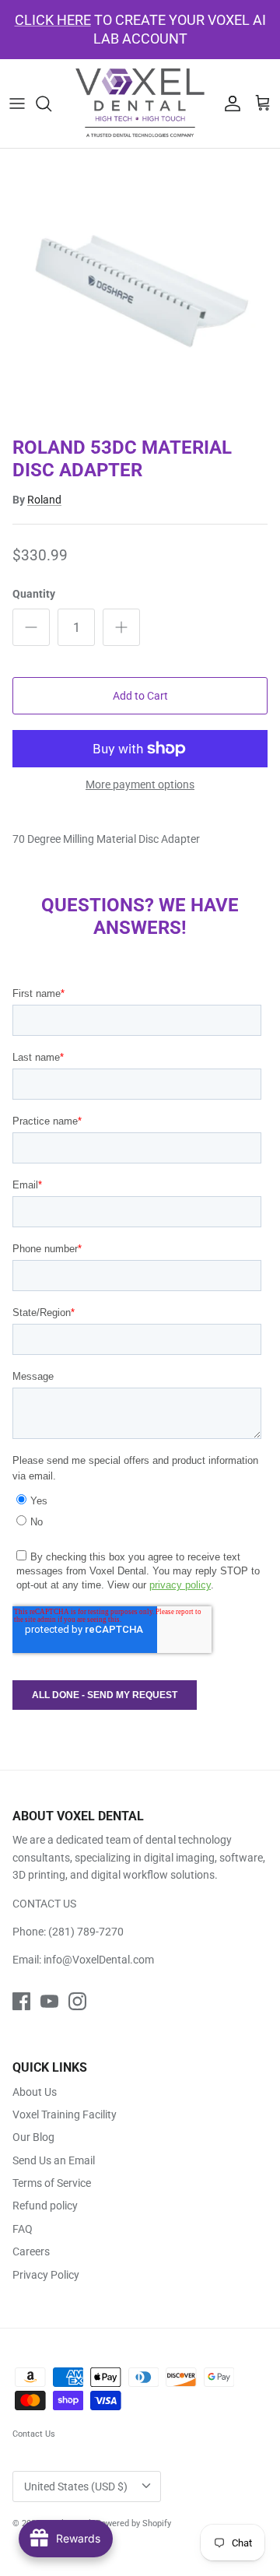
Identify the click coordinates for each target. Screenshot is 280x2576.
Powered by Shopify (133, 2523)
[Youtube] (49, 2001)
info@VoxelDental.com (99, 1960)
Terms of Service (52, 2183)
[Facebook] (21, 2001)
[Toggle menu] (17, 104)
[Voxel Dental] (140, 104)
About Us (35, 2092)
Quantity (34, 594)
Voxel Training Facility (65, 2114)
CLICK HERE (53, 20)
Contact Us (34, 2434)
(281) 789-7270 (86, 1932)
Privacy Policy (46, 2275)
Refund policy (45, 2206)
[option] (140, 289)
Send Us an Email (54, 2160)
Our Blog (33, 2137)
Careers (31, 2251)
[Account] (229, 104)
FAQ (23, 2229)
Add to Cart (140, 696)
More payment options (140, 784)
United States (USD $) (76, 2487)
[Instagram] (77, 2001)
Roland (44, 500)
